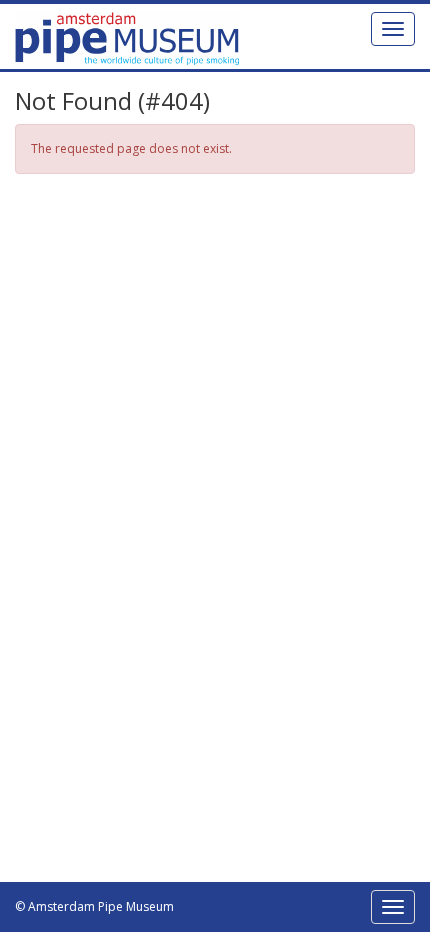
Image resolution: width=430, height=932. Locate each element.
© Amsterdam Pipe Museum (94, 906)
